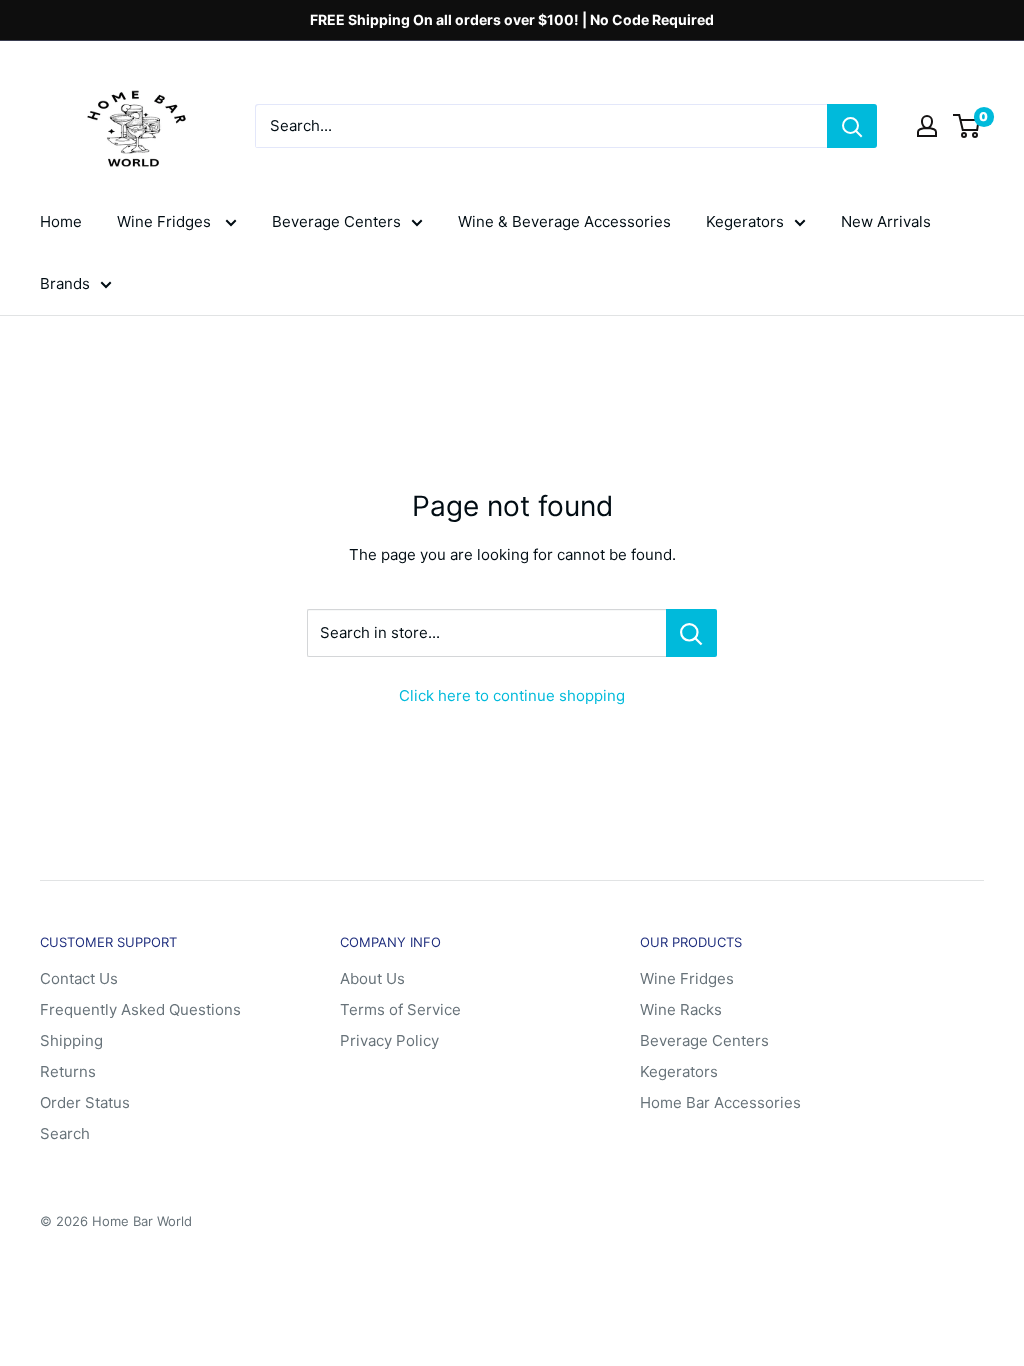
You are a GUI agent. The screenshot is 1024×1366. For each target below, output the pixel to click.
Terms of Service (400, 1009)
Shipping (71, 1040)
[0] (967, 126)
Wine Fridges (166, 221)
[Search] (852, 126)
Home (61, 221)
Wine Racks (681, 1009)
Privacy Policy (389, 1040)
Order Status (85, 1102)
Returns (68, 1071)
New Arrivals (886, 221)
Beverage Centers (336, 221)
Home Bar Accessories (720, 1102)
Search (65, 1133)
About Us (372, 978)
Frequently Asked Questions (140, 1009)
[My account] (927, 126)
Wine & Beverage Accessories (564, 221)
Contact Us (79, 978)
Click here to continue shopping (512, 695)
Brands (65, 283)
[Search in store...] (691, 633)
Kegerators (745, 221)
